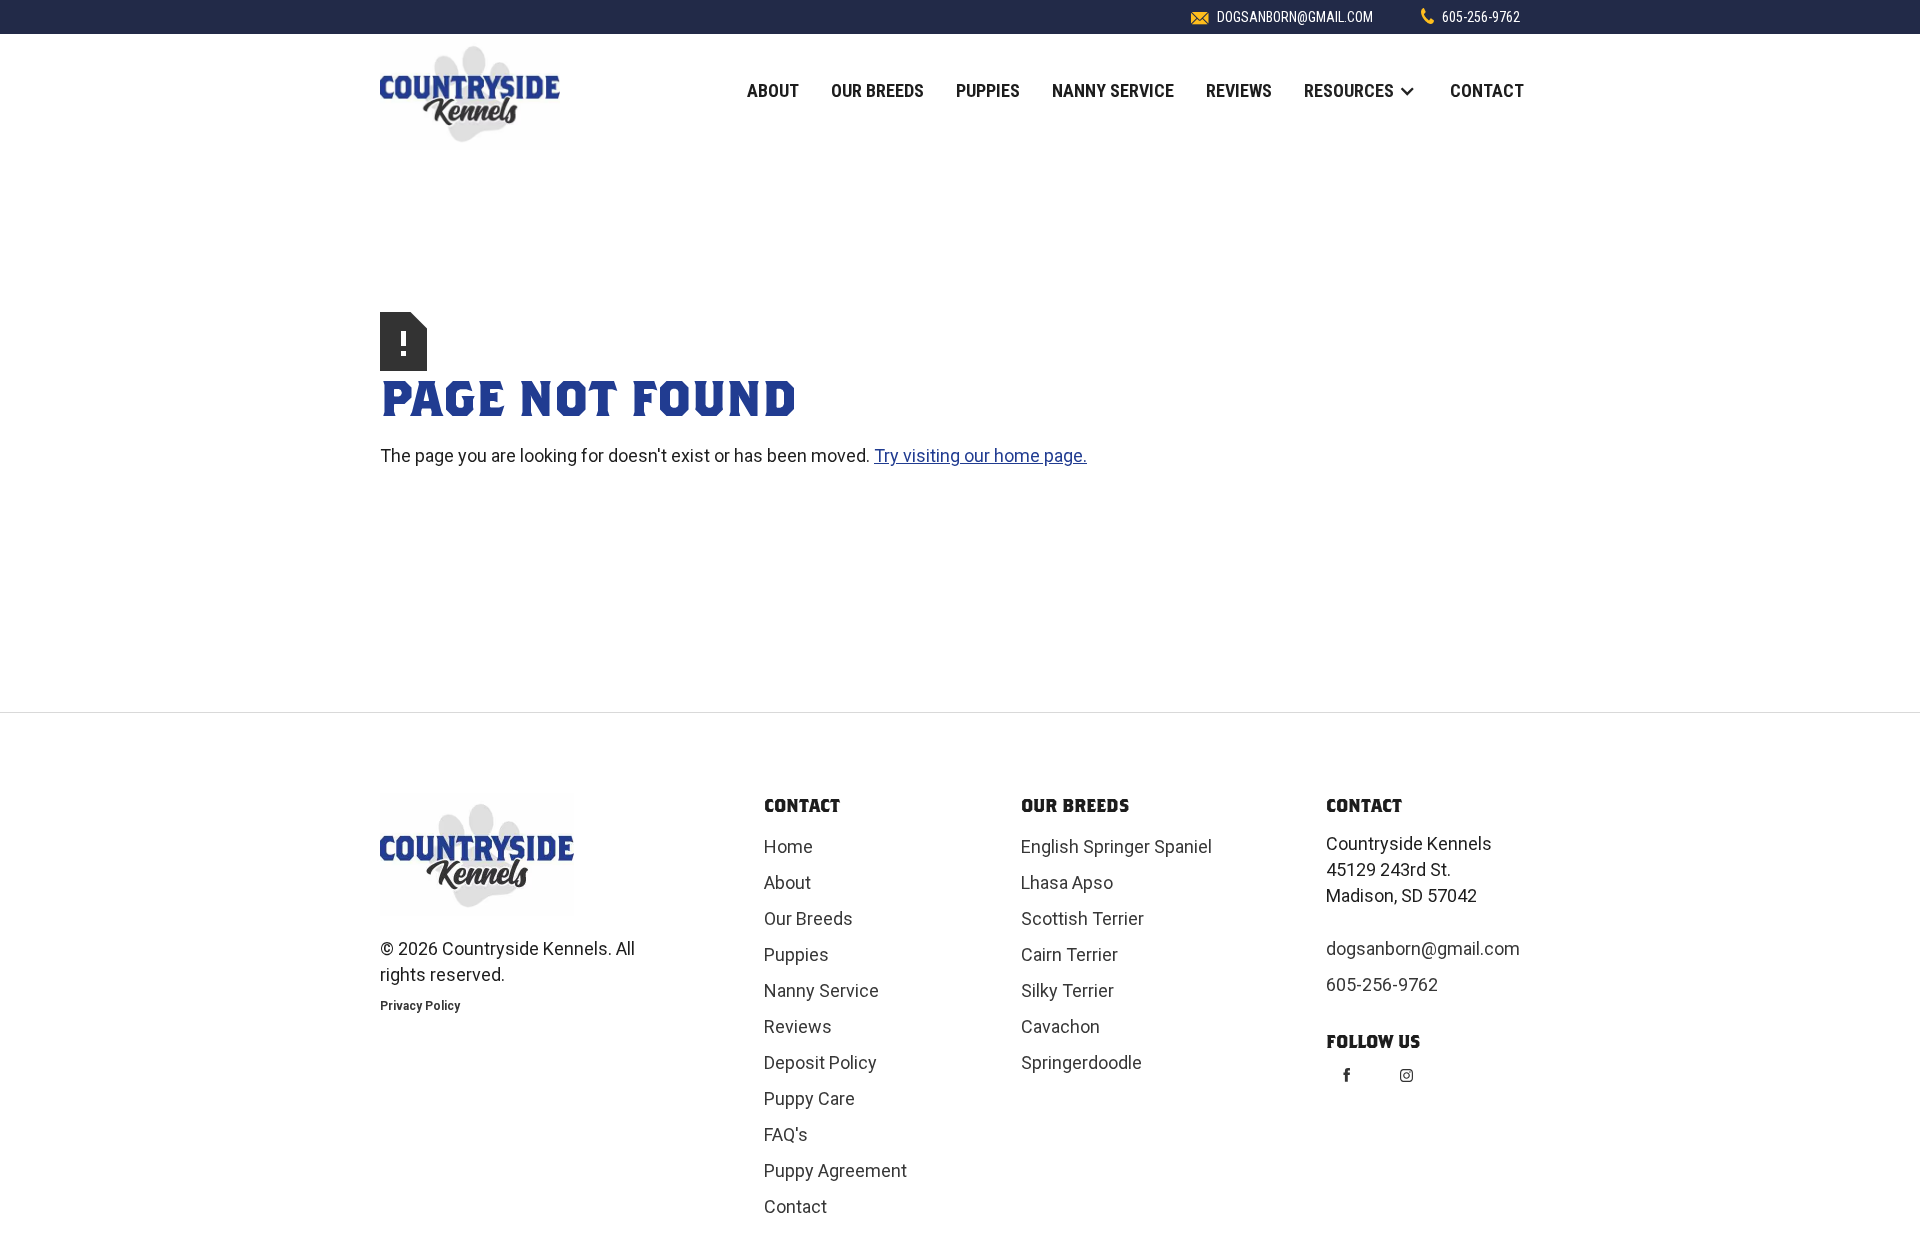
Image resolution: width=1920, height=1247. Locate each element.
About (773, 90)
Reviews (1239, 90)
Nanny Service (1113, 90)
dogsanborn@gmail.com (1295, 17)
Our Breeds (877, 90)
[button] (1361, 91)
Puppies (988, 90)
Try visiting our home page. (980, 455)
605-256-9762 (1481, 17)
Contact (1487, 90)
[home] (470, 93)
